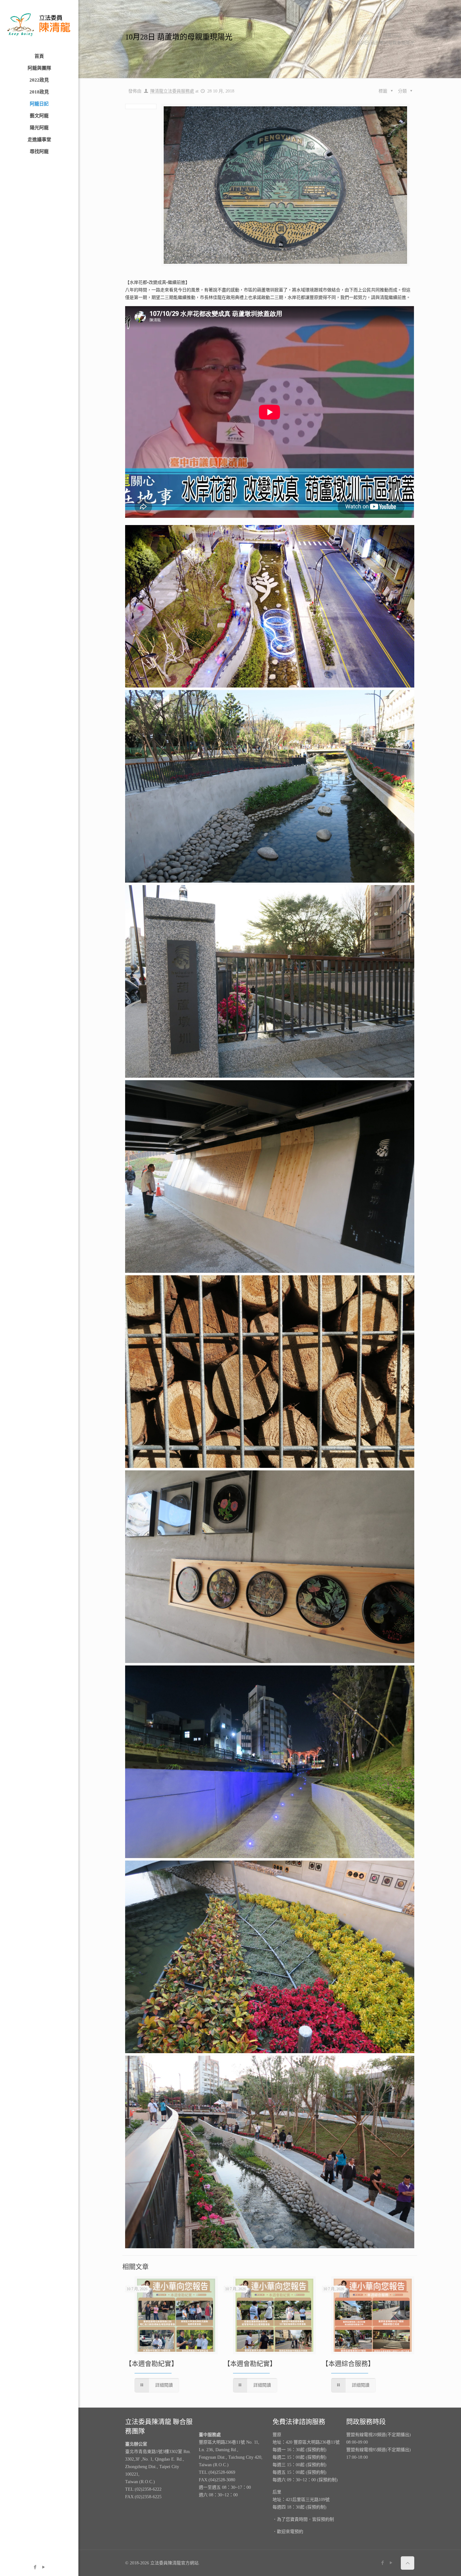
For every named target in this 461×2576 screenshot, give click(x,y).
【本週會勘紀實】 (151, 2364)
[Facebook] (35, 2567)
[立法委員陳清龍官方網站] (39, 25)
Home (364, 35)
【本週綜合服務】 (348, 2364)
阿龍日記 (392, 35)
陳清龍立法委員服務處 (172, 91)
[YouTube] (43, 2567)
